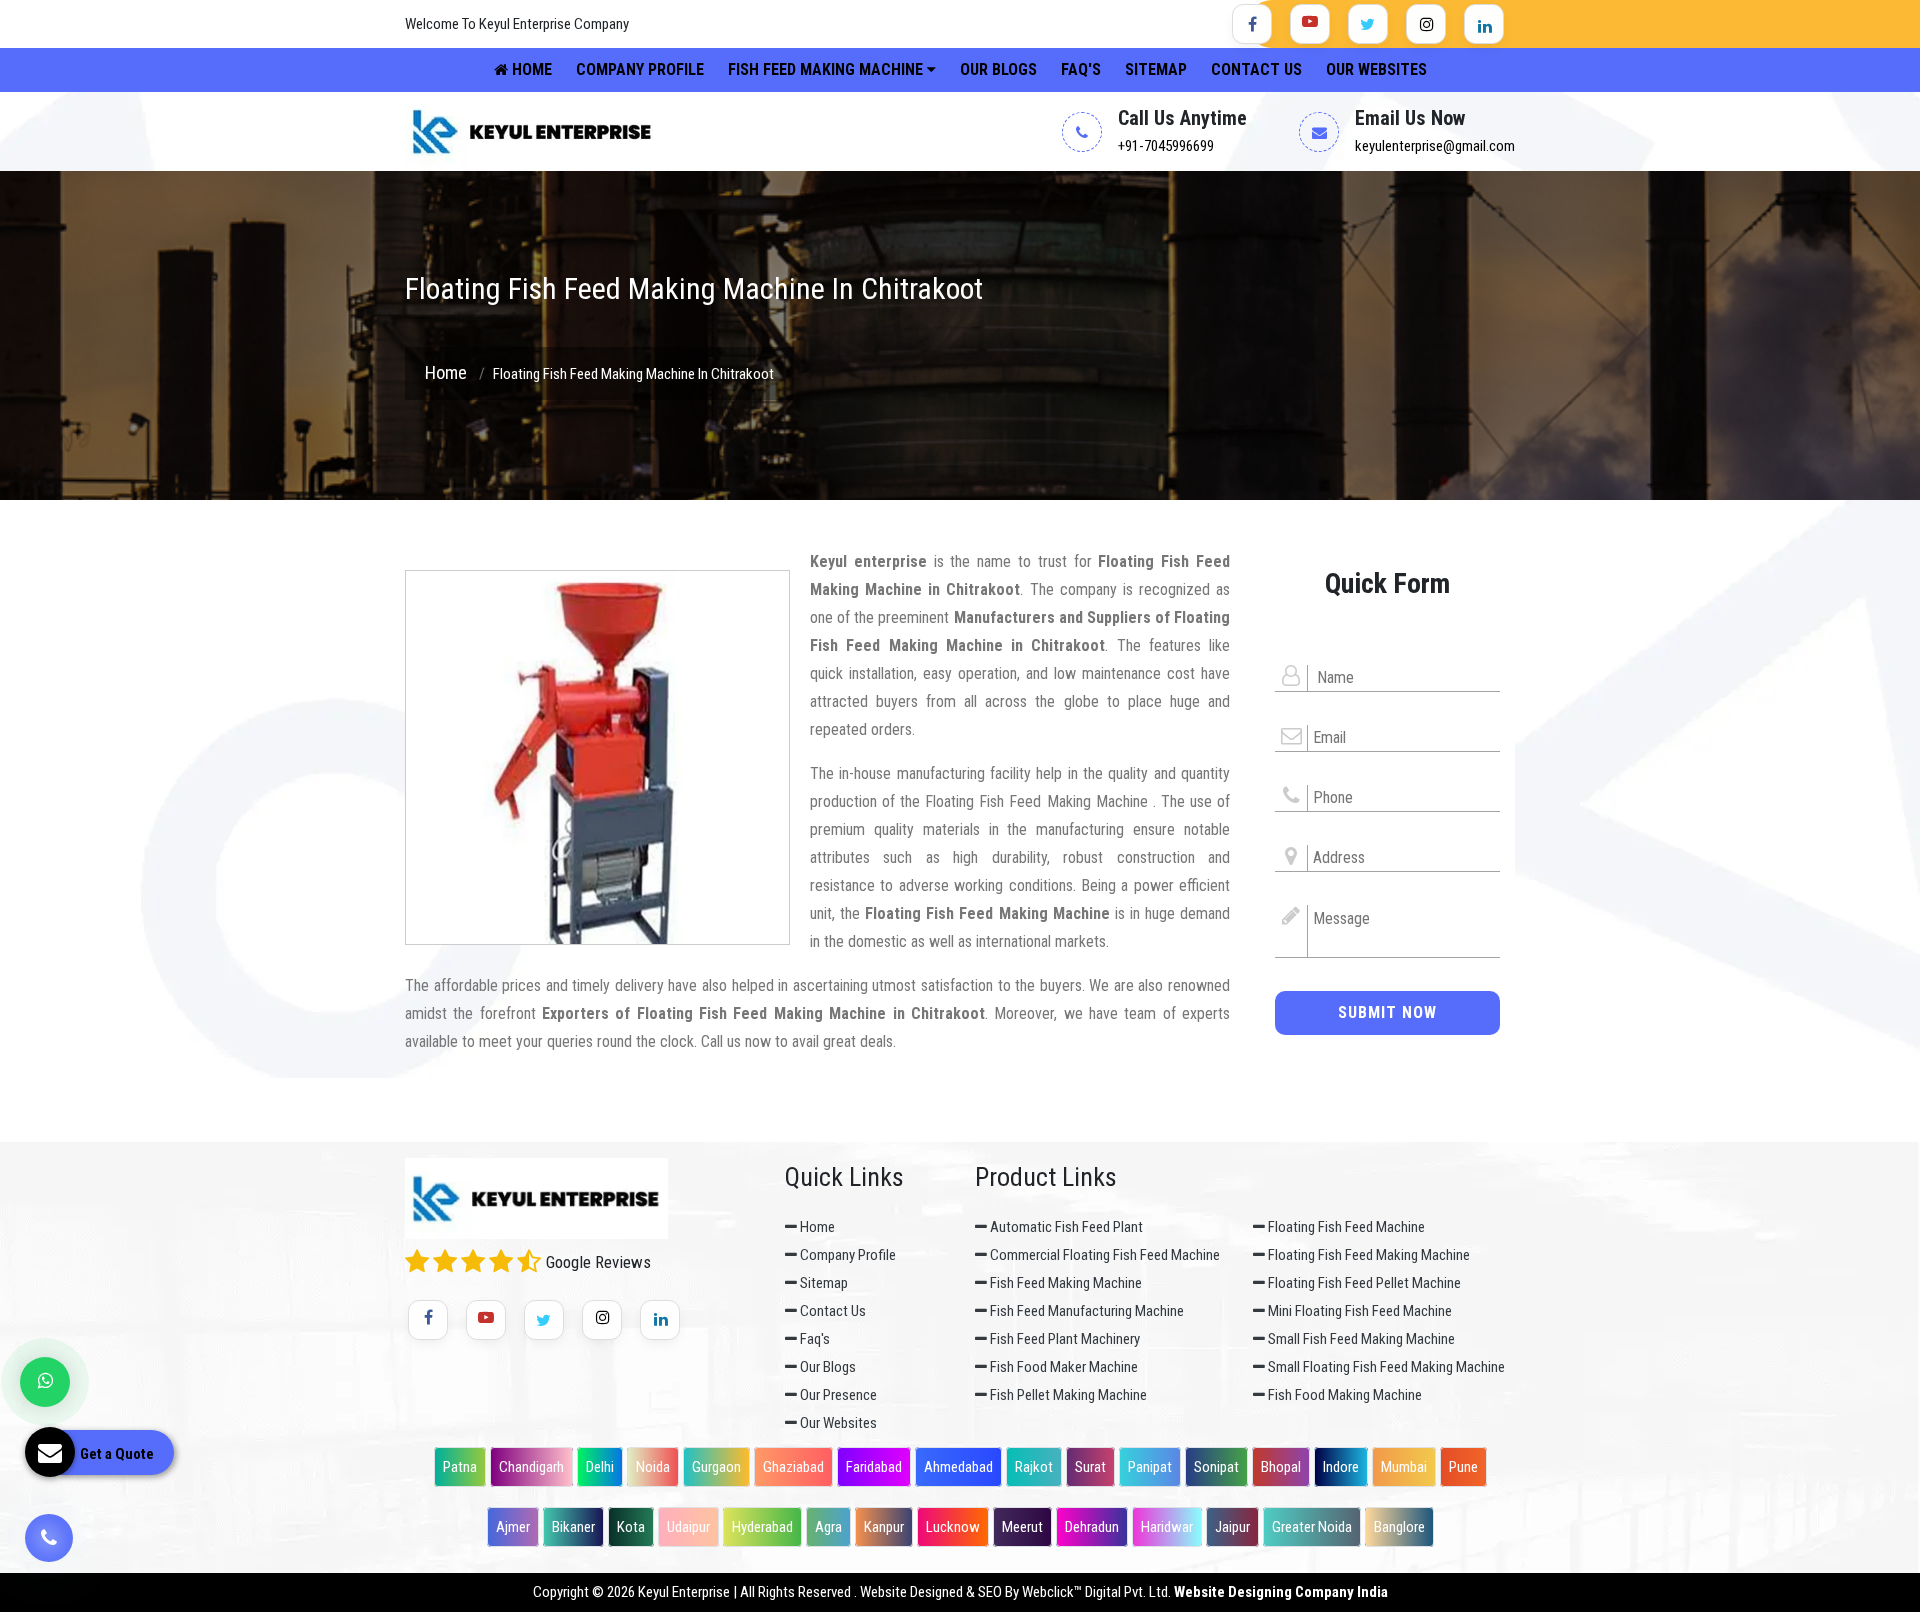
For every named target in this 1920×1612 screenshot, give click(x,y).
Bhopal (1281, 1467)
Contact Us (1256, 69)
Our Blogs (998, 69)
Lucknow (953, 1527)
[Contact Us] (49, 1537)
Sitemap (1156, 69)
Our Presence (837, 1395)
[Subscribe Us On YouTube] (1310, 24)
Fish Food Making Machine (1343, 1395)
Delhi (600, 1467)
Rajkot (1034, 1467)
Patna (460, 1467)
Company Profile (640, 69)
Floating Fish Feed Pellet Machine (1363, 1283)
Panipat (1150, 1467)
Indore (1341, 1467)
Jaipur (1232, 1527)
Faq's (1081, 69)
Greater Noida (1312, 1527)
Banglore (1399, 1527)
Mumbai (1404, 1467)
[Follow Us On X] (1368, 24)
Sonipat (1216, 1467)
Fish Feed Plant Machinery (1063, 1339)
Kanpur (884, 1527)
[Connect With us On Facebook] (1252, 24)
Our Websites (1376, 69)
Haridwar (1167, 1527)
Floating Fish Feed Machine (1345, 1227)
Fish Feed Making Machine (827, 69)
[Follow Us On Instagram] (1426, 24)
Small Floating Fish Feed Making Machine (1385, 1367)
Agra (828, 1527)
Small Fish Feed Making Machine (1360, 1339)
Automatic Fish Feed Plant (1065, 1227)
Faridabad (874, 1467)
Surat (1090, 1467)
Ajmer (513, 1527)
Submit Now (1387, 1012)
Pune (1463, 1467)
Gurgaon (716, 1467)
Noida (653, 1467)
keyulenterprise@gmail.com (1435, 146)
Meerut (1022, 1527)
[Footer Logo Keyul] (536, 1200)
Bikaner (573, 1527)
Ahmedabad (958, 1467)
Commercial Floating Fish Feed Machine (1103, 1255)
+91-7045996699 (1166, 146)
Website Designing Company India (1281, 1592)
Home (530, 69)
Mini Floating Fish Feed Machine (1358, 1311)
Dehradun (1092, 1527)
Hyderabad (762, 1527)
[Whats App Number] (45, 1382)
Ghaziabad (793, 1467)
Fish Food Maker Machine (1062, 1367)
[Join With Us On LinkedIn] (1484, 24)
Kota (631, 1527)
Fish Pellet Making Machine (1067, 1395)
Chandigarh (531, 1467)
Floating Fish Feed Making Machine (1367, 1255)
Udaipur (688, 1527)
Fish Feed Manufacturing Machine (1085, 1311)
